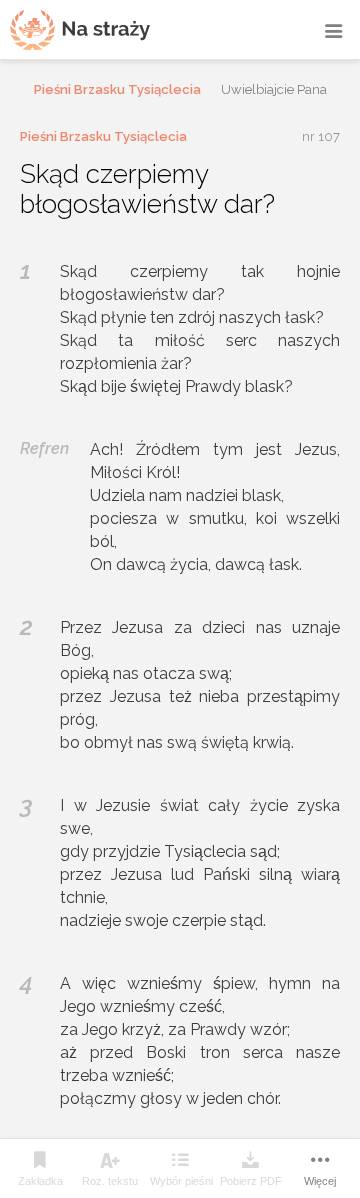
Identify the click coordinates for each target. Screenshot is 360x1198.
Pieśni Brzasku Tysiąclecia (117, 89)
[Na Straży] (80, 29)
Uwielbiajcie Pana (274, 89)
